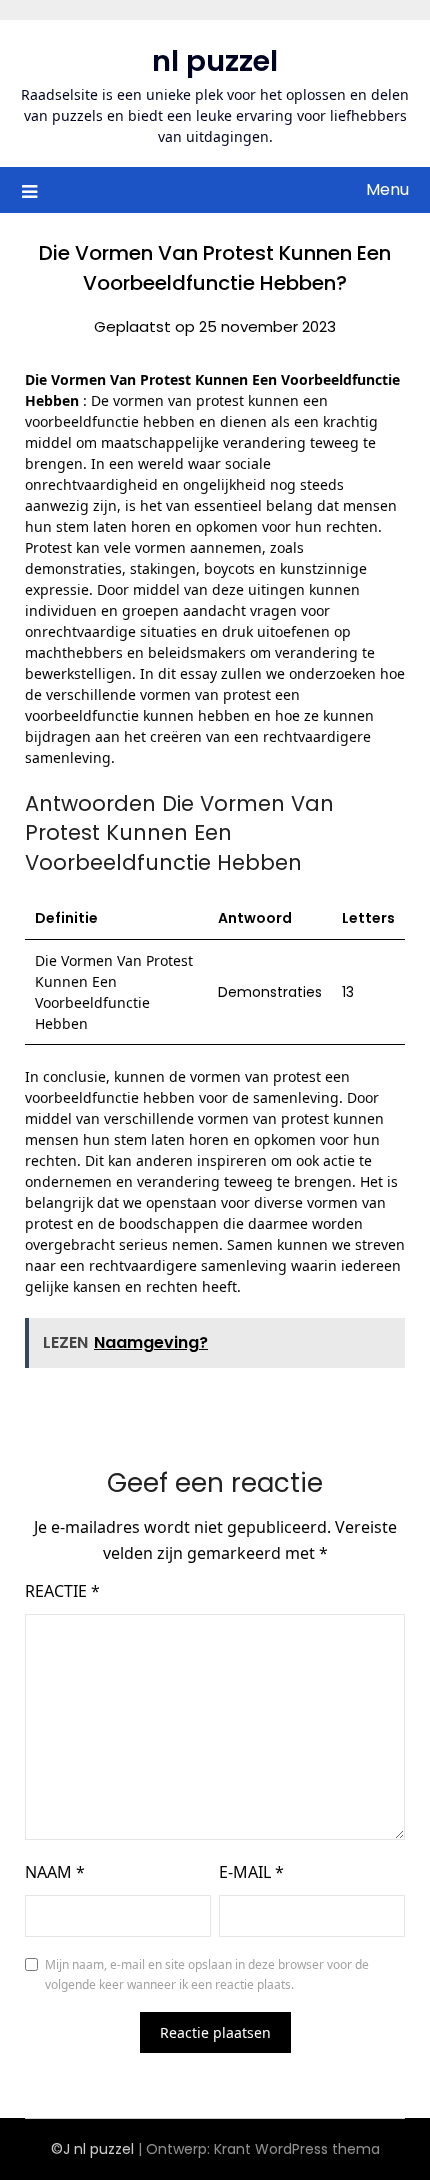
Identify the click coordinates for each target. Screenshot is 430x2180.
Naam (55, 1872)
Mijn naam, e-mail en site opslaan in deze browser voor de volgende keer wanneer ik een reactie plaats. (207, 1974)
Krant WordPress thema (297, 2149)
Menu (387, 189)
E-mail (251, 1872)
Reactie (62, 1591)
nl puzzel (215, 61)
